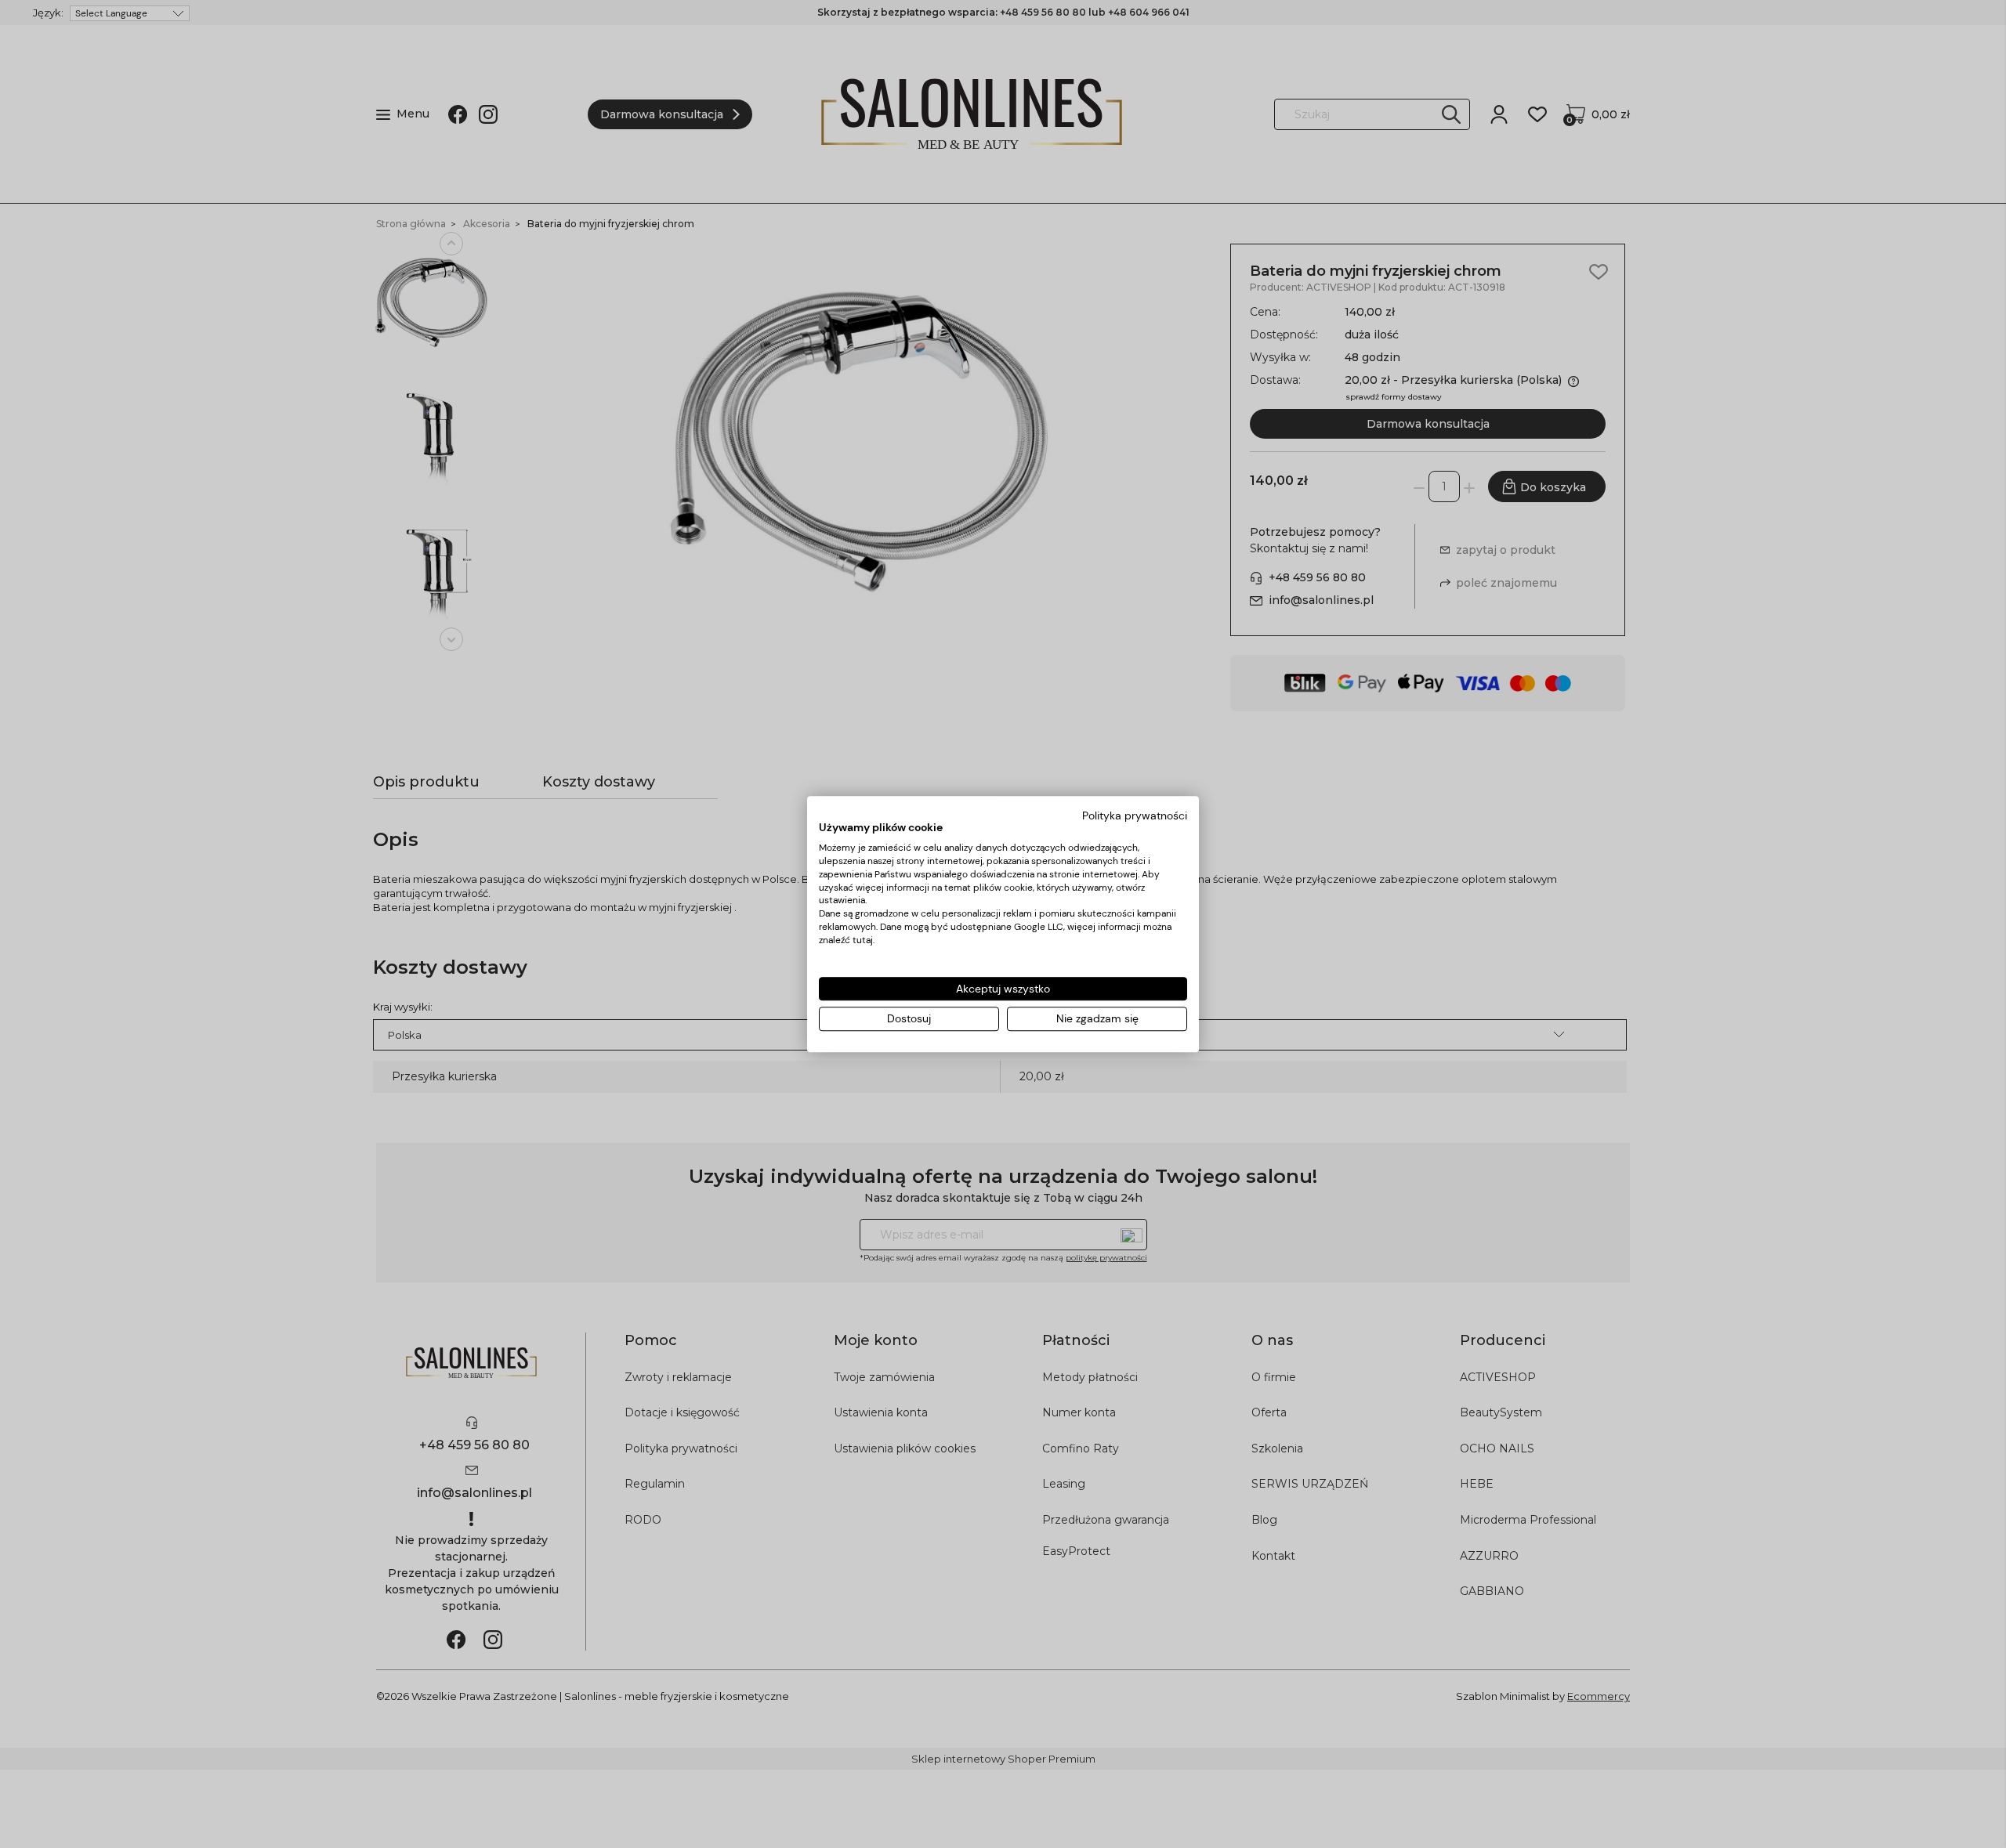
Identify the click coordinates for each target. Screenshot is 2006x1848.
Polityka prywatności (1135, 816)
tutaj (863, 940)
